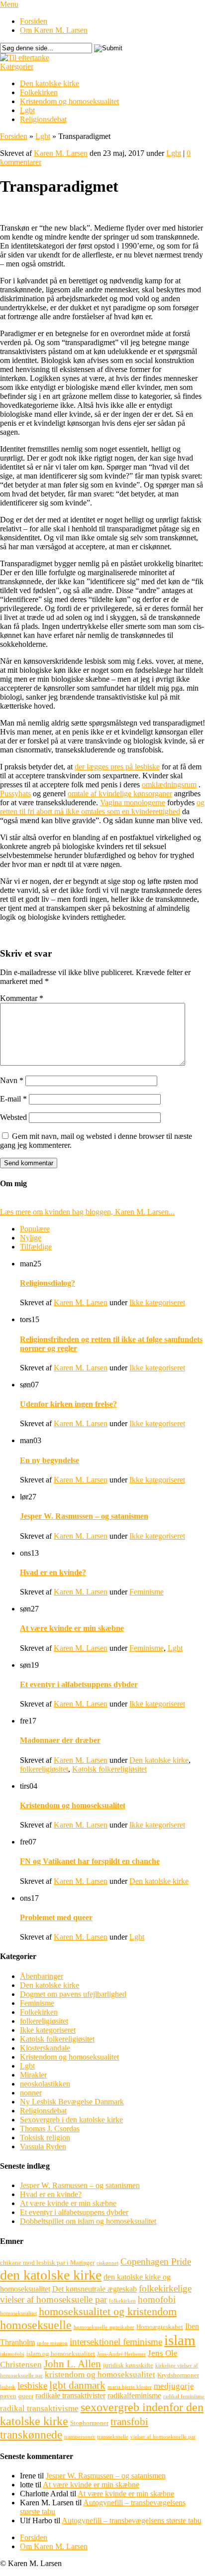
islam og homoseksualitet (61, 2354)
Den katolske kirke (50, 83)
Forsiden (34, 21)
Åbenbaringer (42, 1976)
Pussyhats (15, 794)
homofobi (157, 2299)
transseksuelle (113, 2437)
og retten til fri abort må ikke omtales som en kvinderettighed (102, 807)
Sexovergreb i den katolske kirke (71, 2120)
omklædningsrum (169, 785)
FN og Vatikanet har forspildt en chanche (90, 1861)
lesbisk (8, 2387)
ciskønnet (107, 2263)
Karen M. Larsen (61, 153)
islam (180, 2340)
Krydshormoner (178, 2375)
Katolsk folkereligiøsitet (109, 1769)
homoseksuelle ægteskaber (104, 2327)
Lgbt (27, 110)
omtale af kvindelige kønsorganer (120, 794)
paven (8, 2396)
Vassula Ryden (43, 2147)
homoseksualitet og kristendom (108, 2311)
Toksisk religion (45, 2138)
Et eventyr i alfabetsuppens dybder (79, 1684)
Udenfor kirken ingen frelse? (68, 1404)
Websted (13, 1117)
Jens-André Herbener (121, 2354)
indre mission (52, 2343)
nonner (31, 2093)
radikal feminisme (184, 2396)
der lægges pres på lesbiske (117, 767)
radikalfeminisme (134, 2395)
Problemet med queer (56, 1917)
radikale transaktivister (70, 2395)
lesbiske (32, 2386)
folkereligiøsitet (44, 1769)
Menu (9, 4)
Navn (12, 1080)
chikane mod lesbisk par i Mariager (47, 2263)
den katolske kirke (51, 2275)
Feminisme (147, 1592)
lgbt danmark (77, 2385)
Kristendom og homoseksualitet (69, 101)
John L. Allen (72, 2364)
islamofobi (12, 2354)
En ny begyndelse (50, 1460)
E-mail (13, 1099)
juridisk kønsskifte (128, 2365)
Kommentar (22, 998)
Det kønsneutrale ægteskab (95, 2289)
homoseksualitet (18, 2313)
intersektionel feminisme (116, 2342)
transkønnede (31, 2435)
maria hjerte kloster (130, 2387)
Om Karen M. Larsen (54, 30)
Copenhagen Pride (156, 2262)
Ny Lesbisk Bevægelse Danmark (72, 2102)
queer (26, 2396)
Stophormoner (89, 2423)
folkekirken (122, 2301)
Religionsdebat (43, 119)
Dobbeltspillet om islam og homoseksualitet (88, 2221)
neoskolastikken (45, 2084)
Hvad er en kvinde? (53, 1572)
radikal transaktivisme (39, 2408)
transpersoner (80, 2437)
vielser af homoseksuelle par (163, 2437)
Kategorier (17, 66)
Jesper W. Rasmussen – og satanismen (84, 1516)
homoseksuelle (36, 2325)
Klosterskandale (45, 2048)
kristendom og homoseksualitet (100, 2375)
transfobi (129, 2422)
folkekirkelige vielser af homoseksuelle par (96, 2294)
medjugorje (174, 2386)
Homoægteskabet (160, 2327)
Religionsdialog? (48, 1283)
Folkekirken (39, 92)
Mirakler (33, 2075)
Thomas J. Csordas (50, 2129)
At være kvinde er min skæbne (72, 1628)
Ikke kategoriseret (157, 1302)
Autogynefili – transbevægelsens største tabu (132, 2520)
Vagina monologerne (133, 802)
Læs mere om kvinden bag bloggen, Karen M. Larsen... (87, 1212)
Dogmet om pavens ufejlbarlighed (73, 1994)
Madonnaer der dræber (60, 1740)
